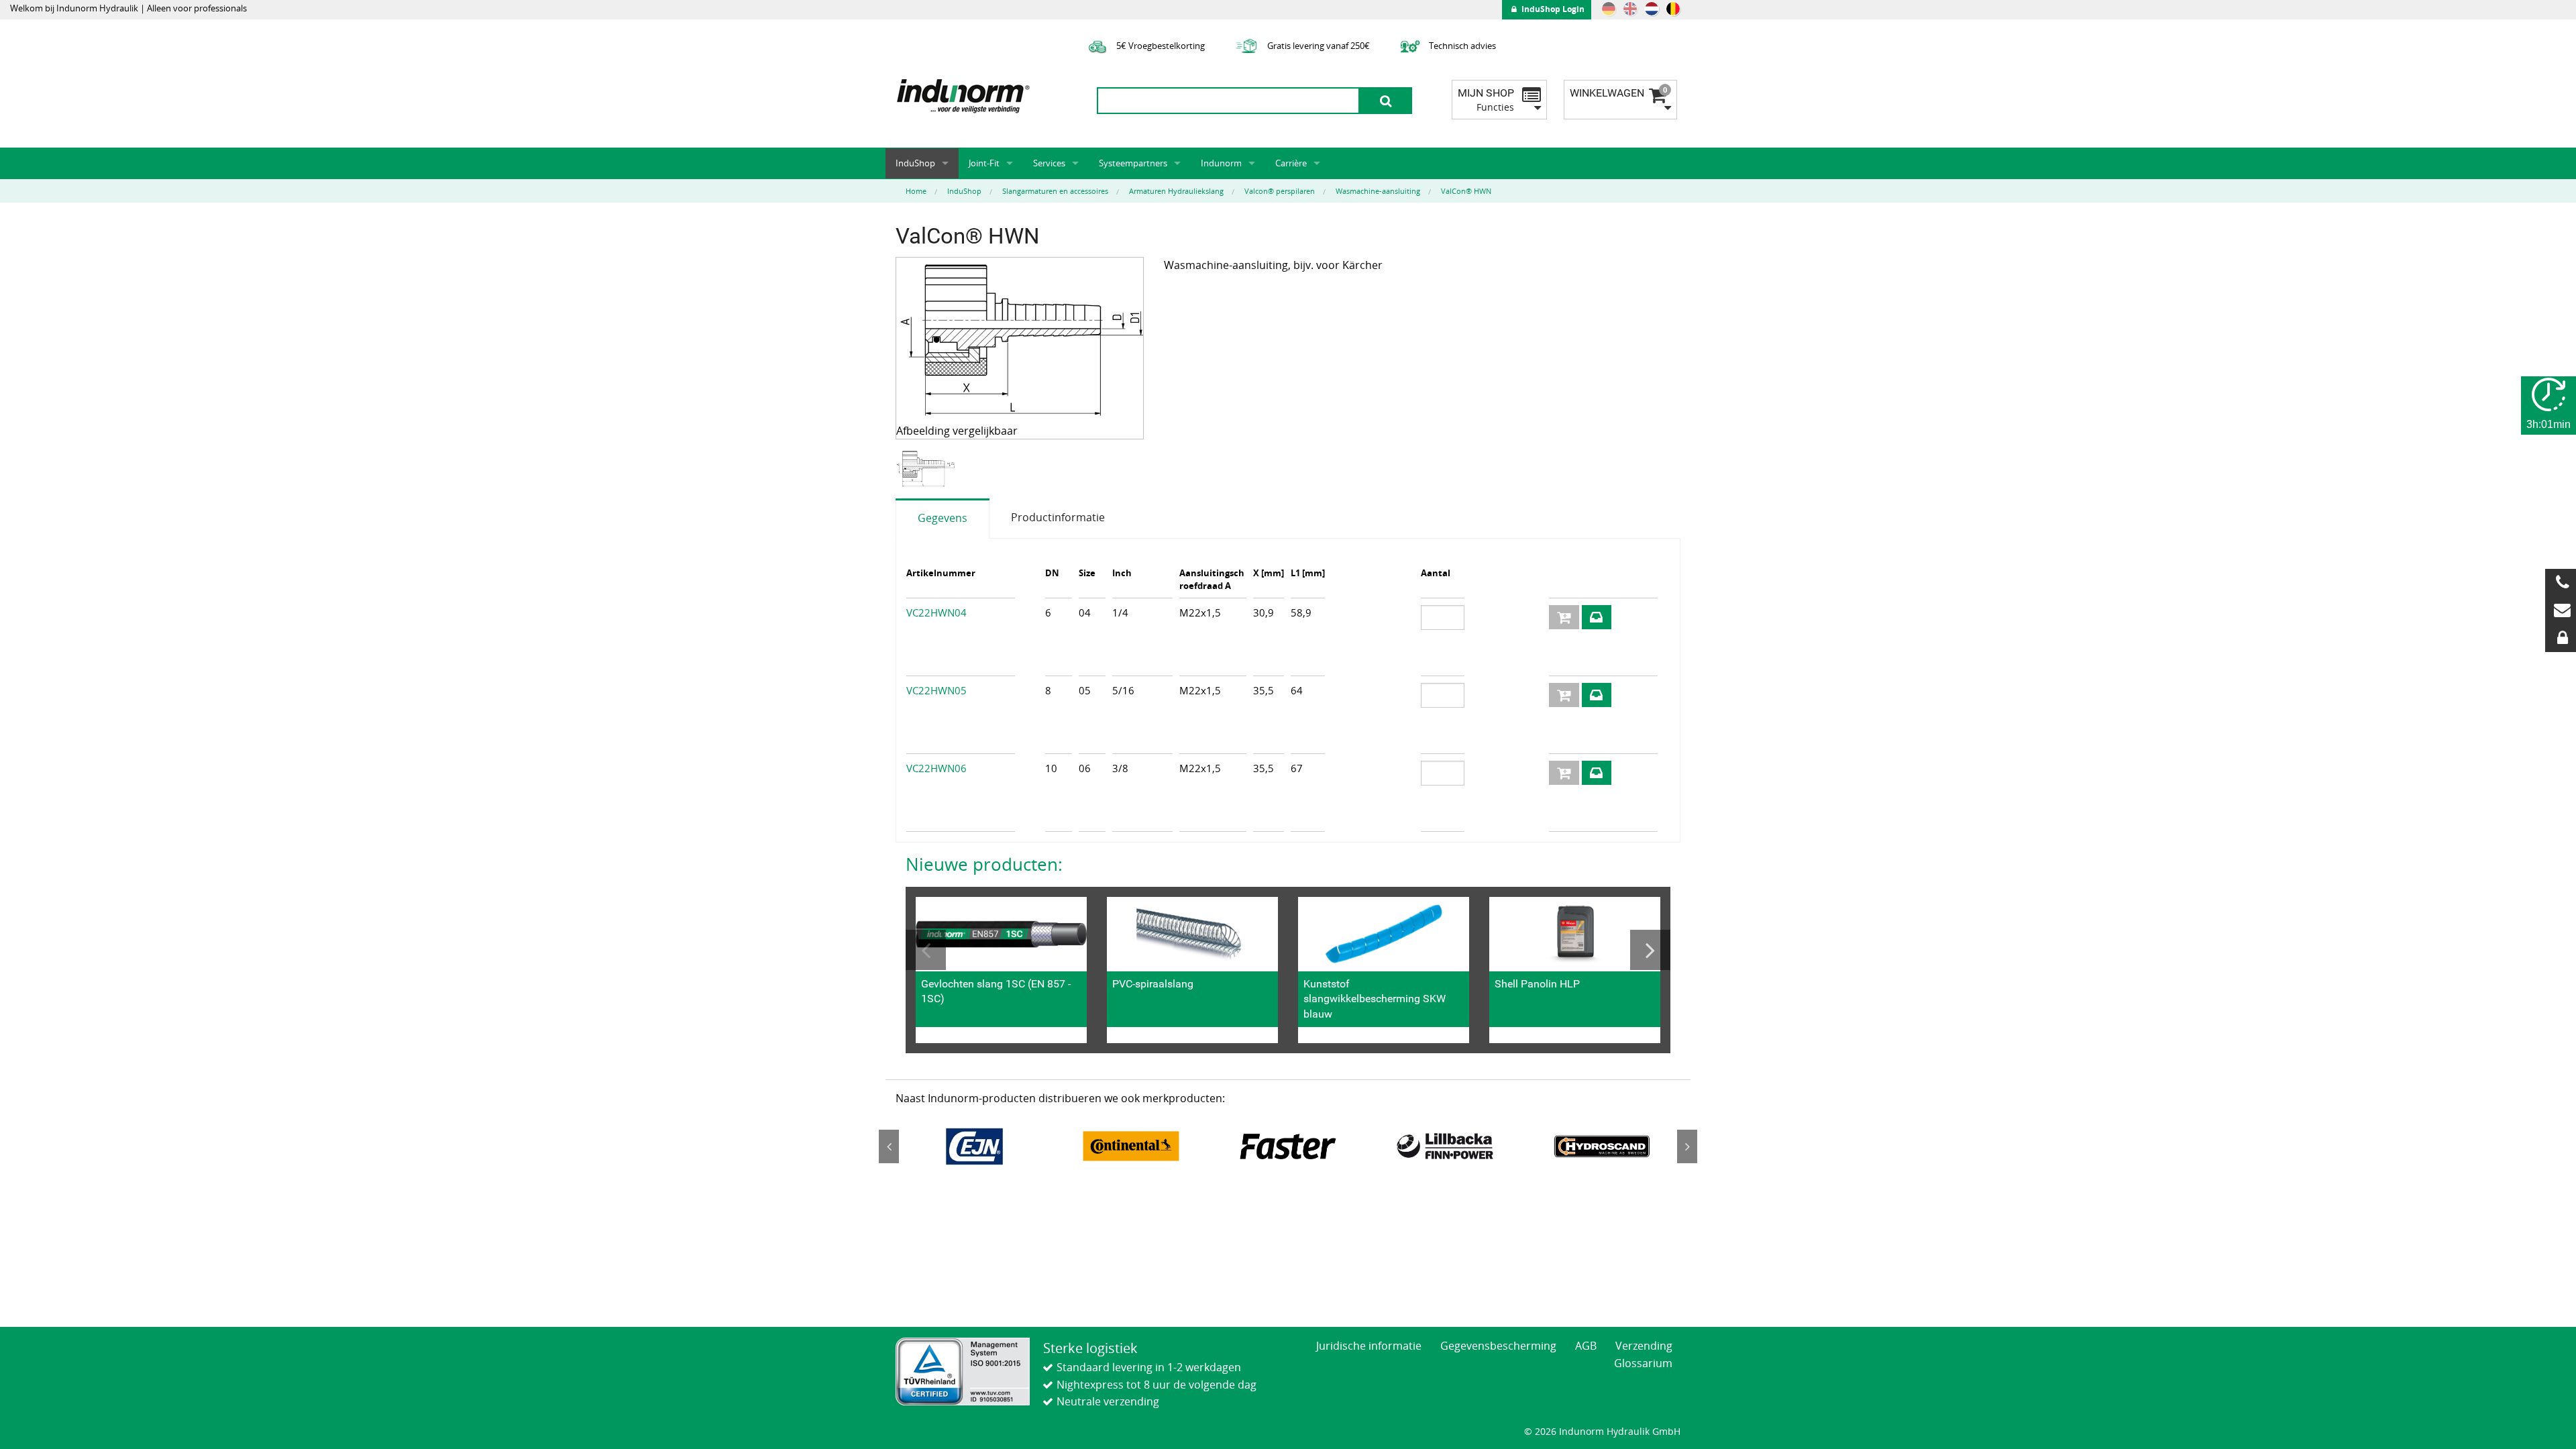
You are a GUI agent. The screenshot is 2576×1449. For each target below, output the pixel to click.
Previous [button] (926, 950)
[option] (927, 469)
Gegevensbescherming (1498, 1346)
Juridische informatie (1369, 1346)
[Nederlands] (1652, 9)
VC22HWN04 (936, 612)
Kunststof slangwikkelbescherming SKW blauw (1375, 999)
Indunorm (1221, 163)
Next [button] (1650, 950)
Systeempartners (1133, 163)
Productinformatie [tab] (1058, 517)
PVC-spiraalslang (1153, 984)
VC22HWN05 (936, 690)
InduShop (915, 163)
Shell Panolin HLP (1537, 984)
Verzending (1644, 1346)
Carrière (1291, 163)
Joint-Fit (984, 163)
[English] (1630, 9)
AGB (1586, 1346)
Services (1049, 163)
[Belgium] (1673, 9)
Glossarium (1643, 1363)
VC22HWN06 (936, 768)
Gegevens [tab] (943, 518)
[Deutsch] (1609, 9)
